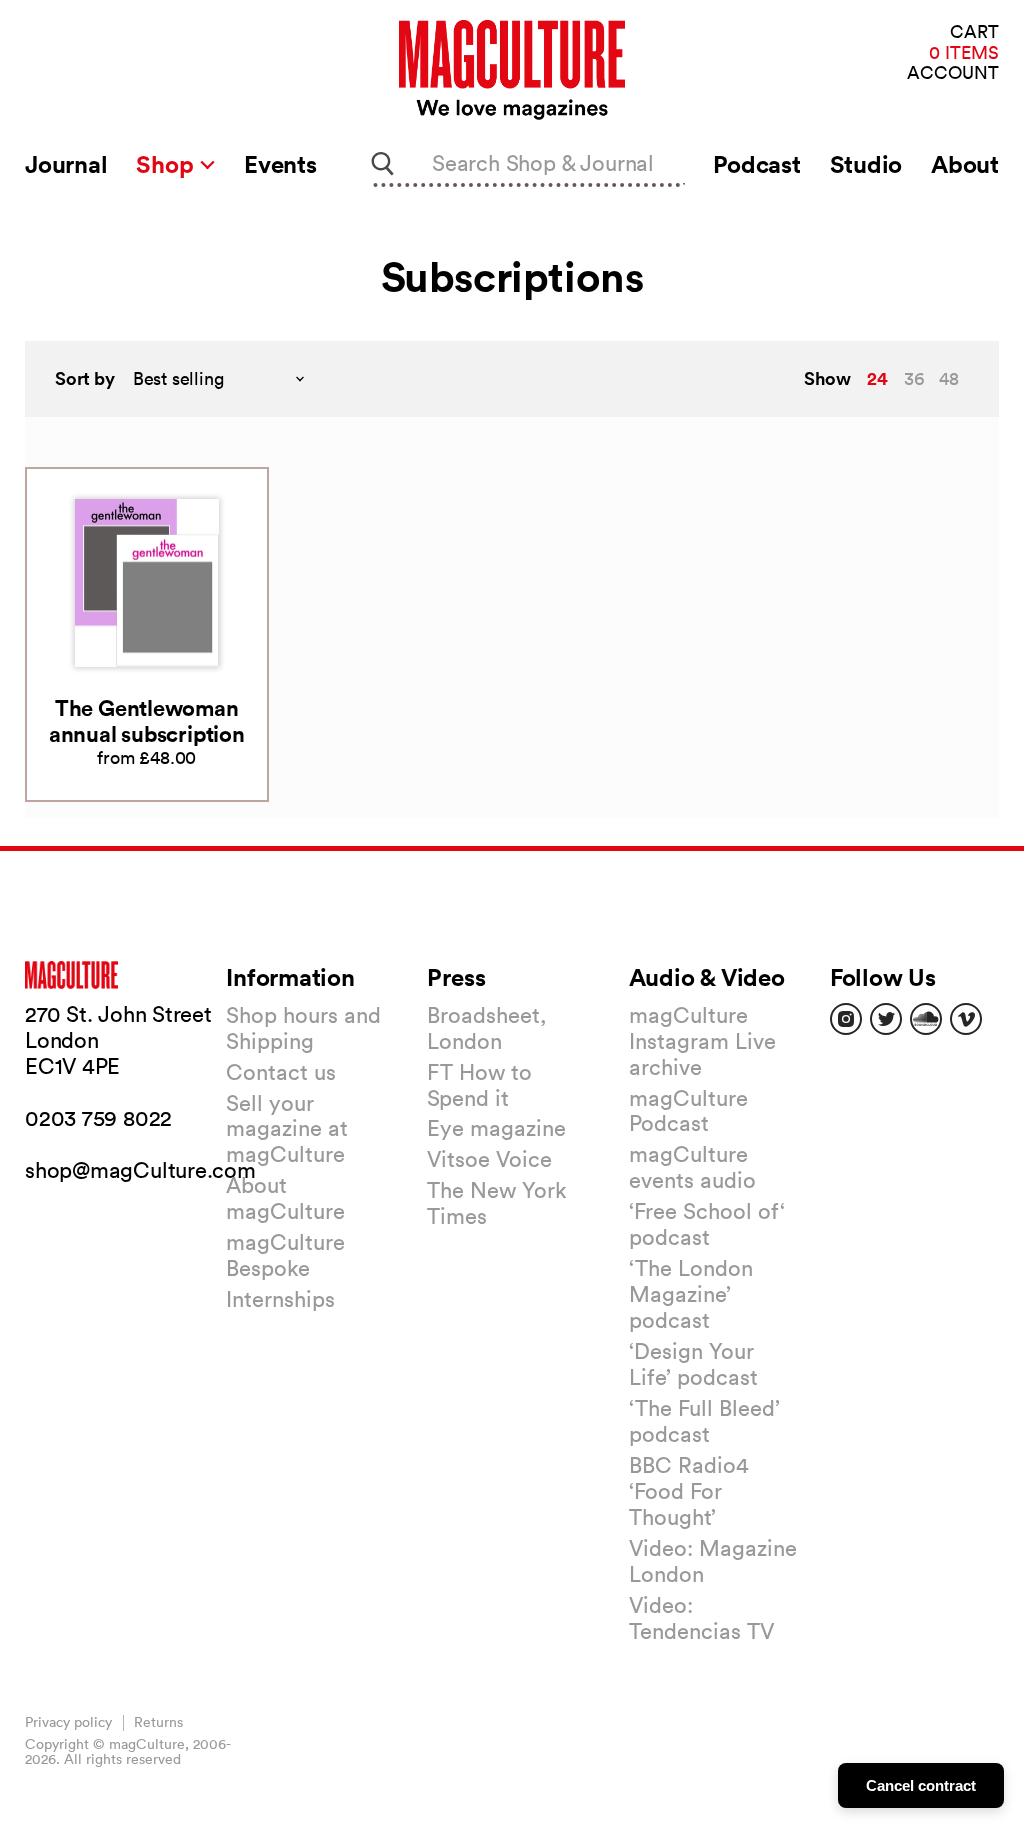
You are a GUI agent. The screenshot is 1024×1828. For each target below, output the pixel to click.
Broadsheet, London (486, 1028)
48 (949, 378)
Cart (974, 32)
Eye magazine (496, 1128)
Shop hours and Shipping (303, 1028)
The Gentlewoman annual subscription (147, 720)
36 (914, 378)
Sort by (85, 378)
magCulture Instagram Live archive (702, 1041)
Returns (158, 1722)
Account (953, 73)
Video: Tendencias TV (701, 1618)
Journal (66, 164)
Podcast (756, 164)
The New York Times (497, 1203)
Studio (866, 164)
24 (877, 378)
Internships (280, 1299)
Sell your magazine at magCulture (287, 1129)
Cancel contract (921, 1785)
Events (280, 164)
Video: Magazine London (713, 1561)
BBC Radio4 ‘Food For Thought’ (689, 1491)
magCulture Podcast (688, 1111)
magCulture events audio (692, 1167)
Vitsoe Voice (489, 1159)
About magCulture (285, 1198)
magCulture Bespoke (285, 1255)
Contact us (281, 1072)
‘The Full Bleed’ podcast (704, 1421)
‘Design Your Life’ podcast (693, 1364)
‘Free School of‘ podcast (707, 1224)
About (965, 164)
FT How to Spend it (479, 1085)
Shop (167, 164)
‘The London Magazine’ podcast (691, 1294)
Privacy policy (68, 1722)
